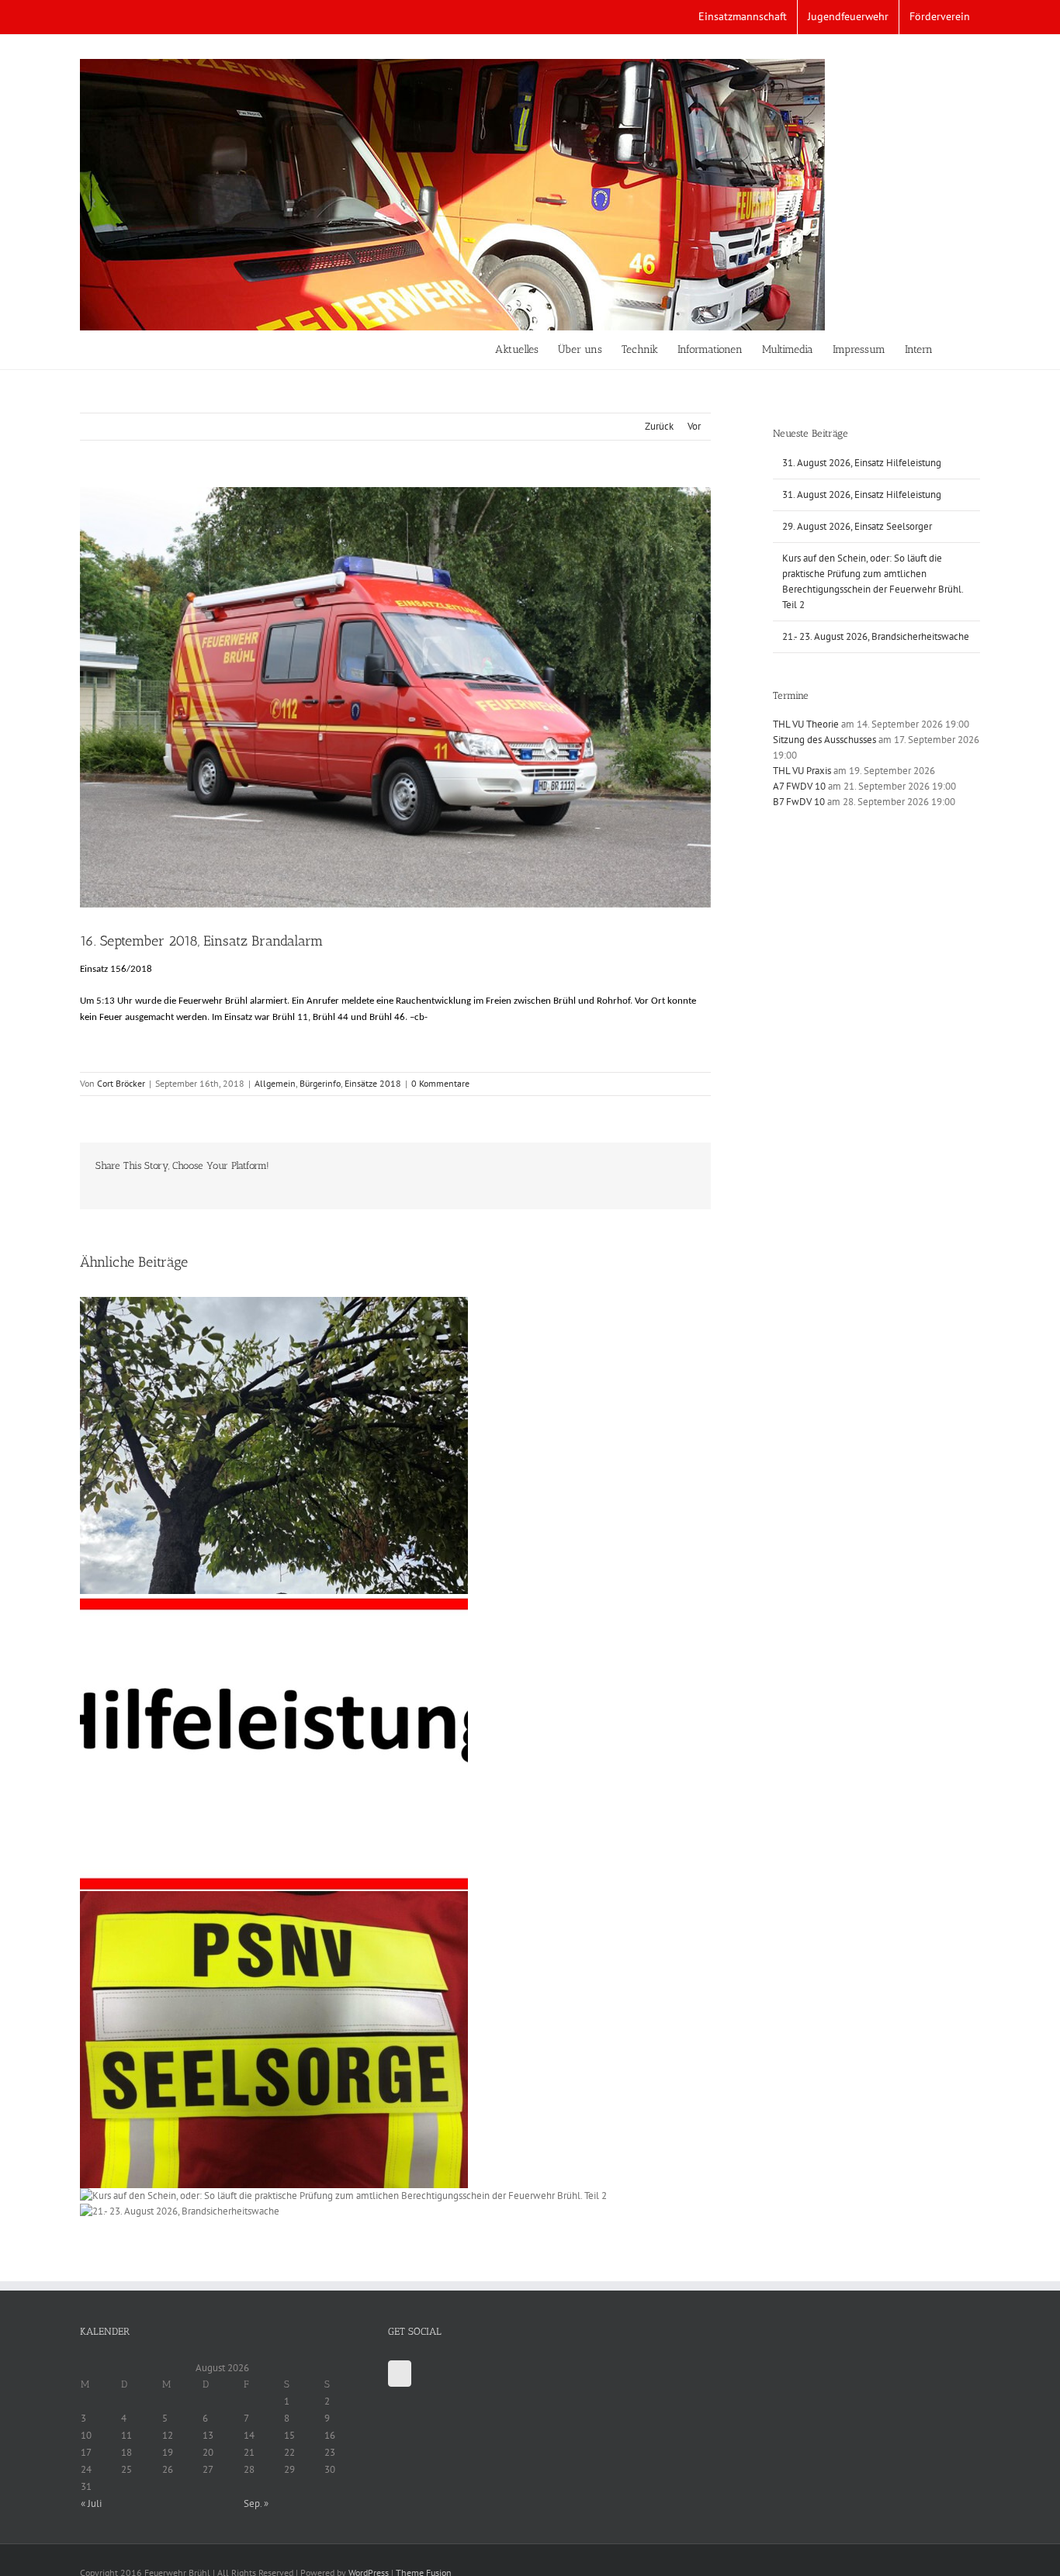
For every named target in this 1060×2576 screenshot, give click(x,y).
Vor (694, 426)
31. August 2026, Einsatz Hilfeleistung (862, 463)
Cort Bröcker (121, 1083)
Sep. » (256, 2503)
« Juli (91, 2503)
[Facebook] (400, 2374)
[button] (956, 350)
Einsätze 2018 (373, 1083)
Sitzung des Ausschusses (824, 740)
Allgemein (275, 1083)
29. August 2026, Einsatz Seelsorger (857, 526)
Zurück (659, 426)
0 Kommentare (440, 1083)
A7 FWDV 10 (799, 786)
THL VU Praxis (802, 771)
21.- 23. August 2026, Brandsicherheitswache (876, 636)
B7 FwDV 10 (799, 802)
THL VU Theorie (806, 724)
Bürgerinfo (320, 1083)
